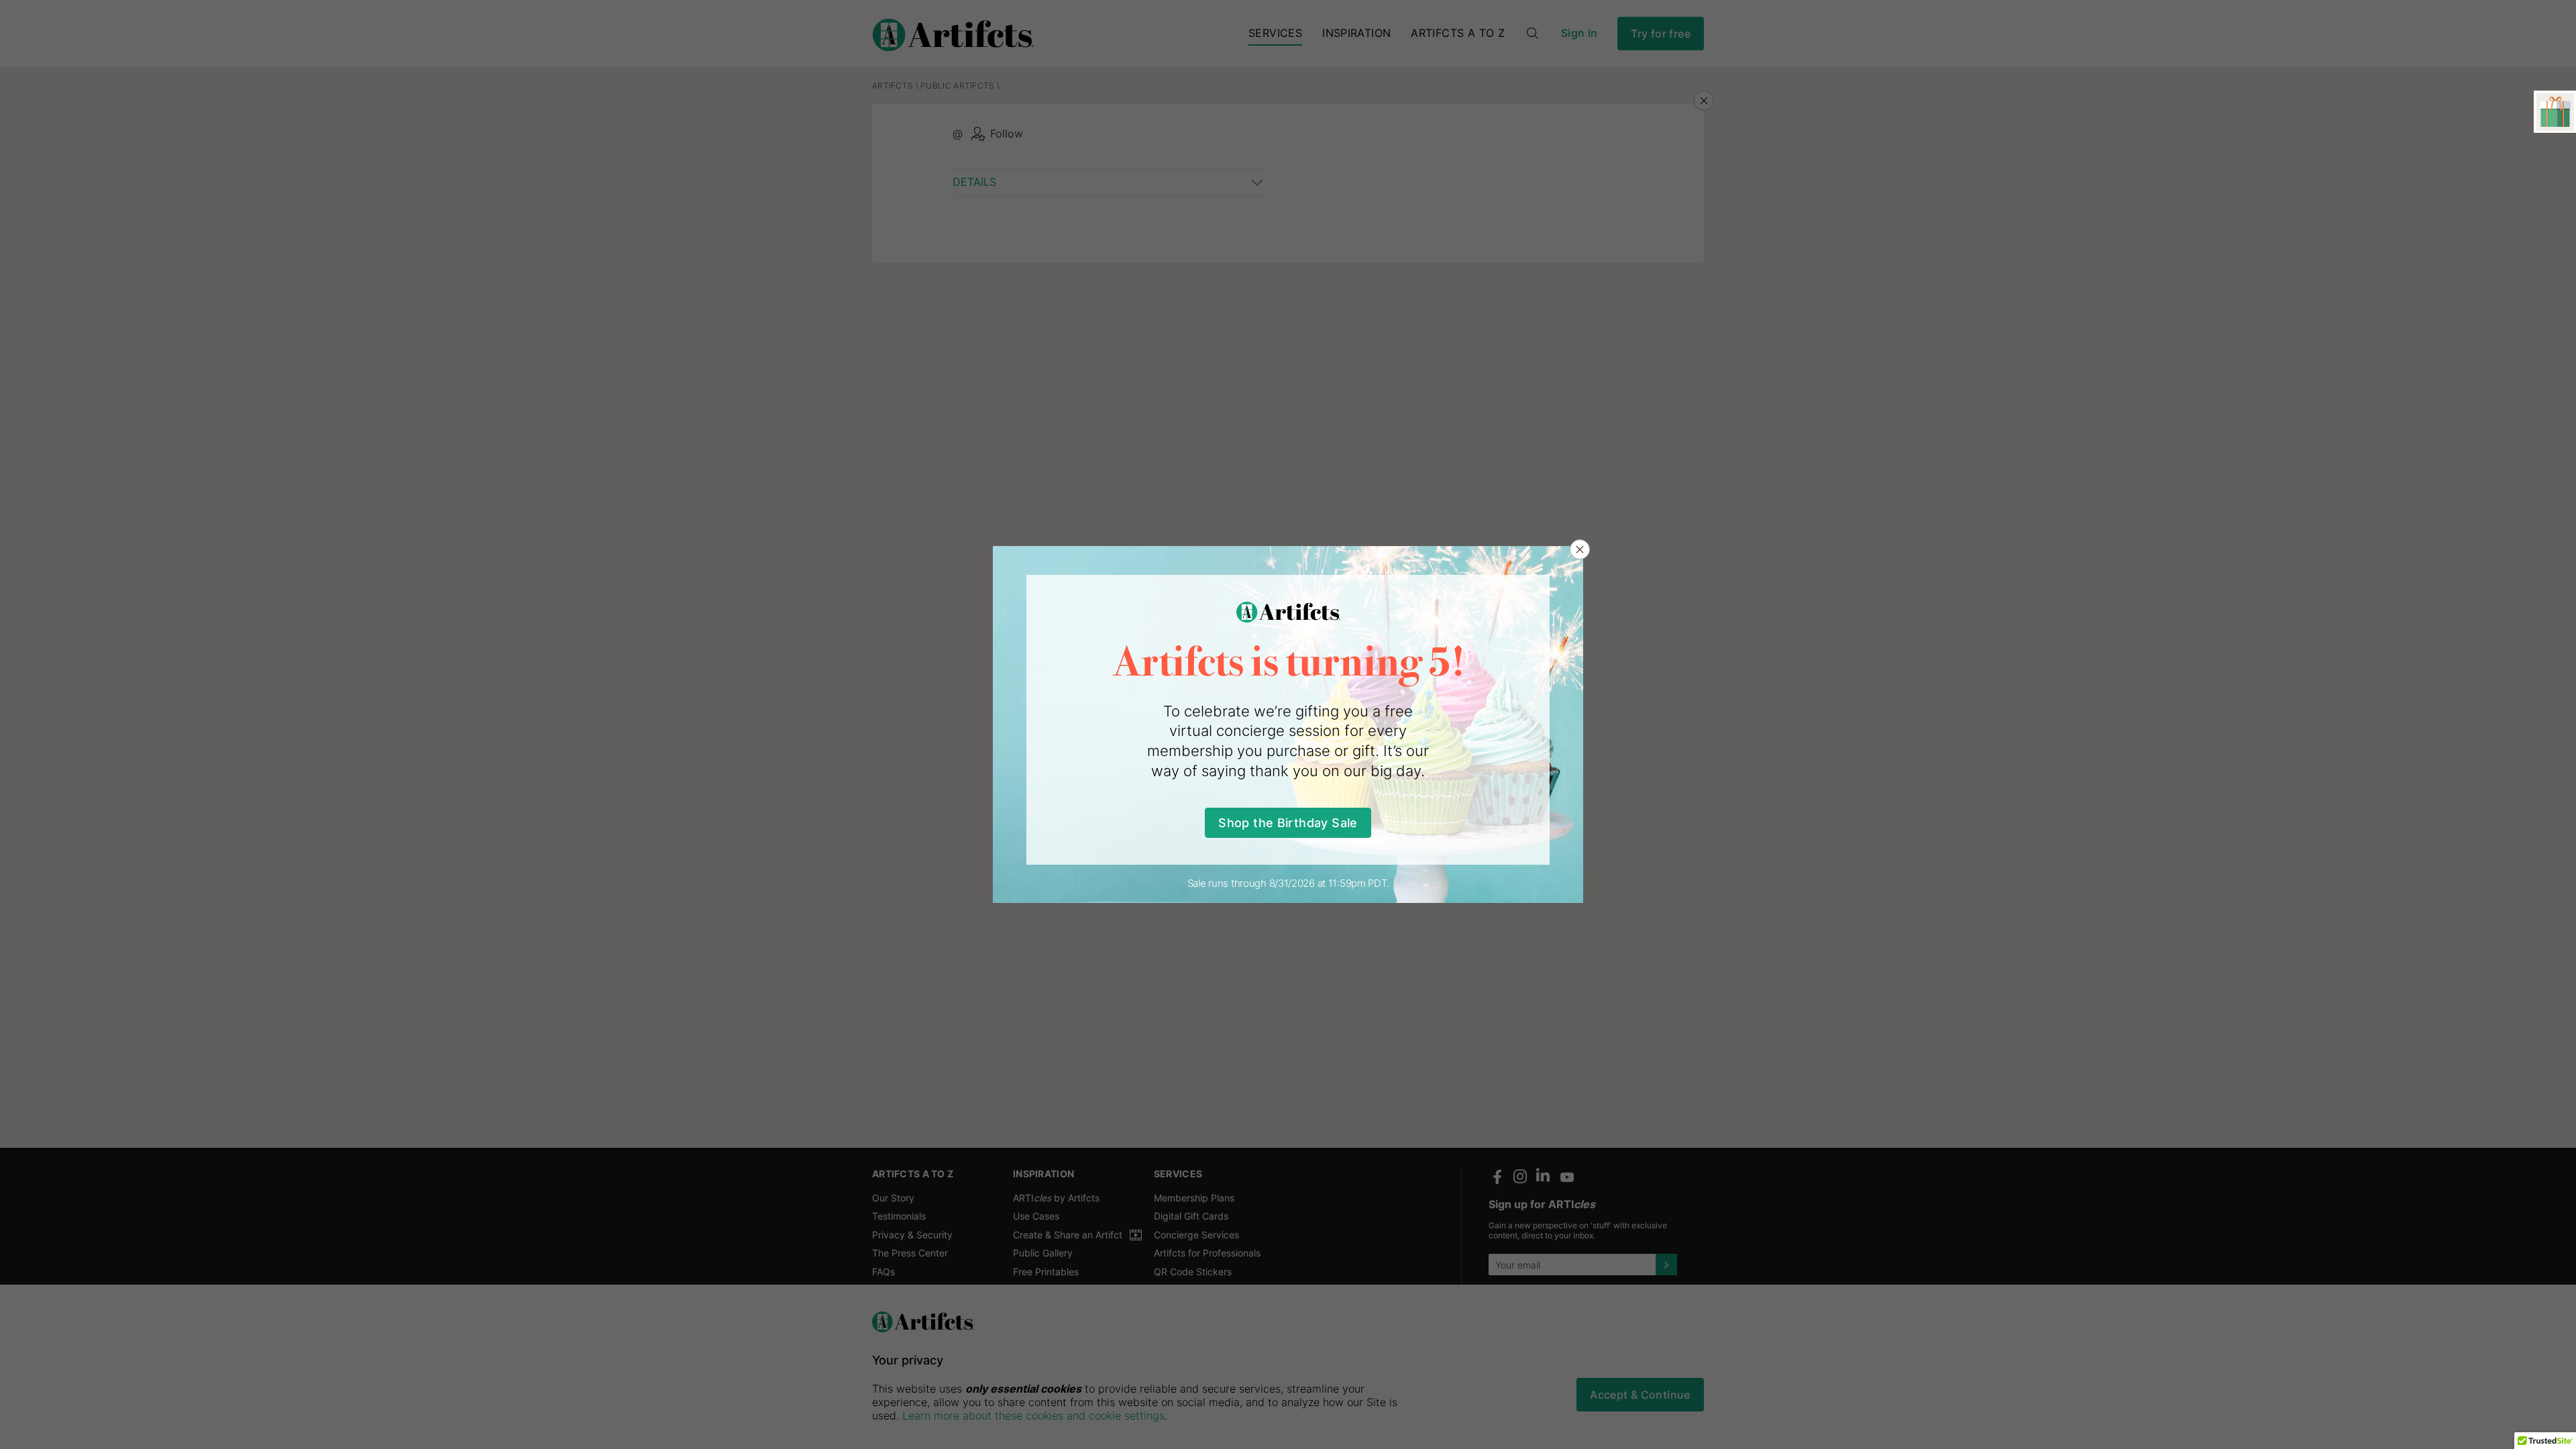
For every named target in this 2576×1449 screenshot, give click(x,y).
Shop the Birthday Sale (1288, 823)
